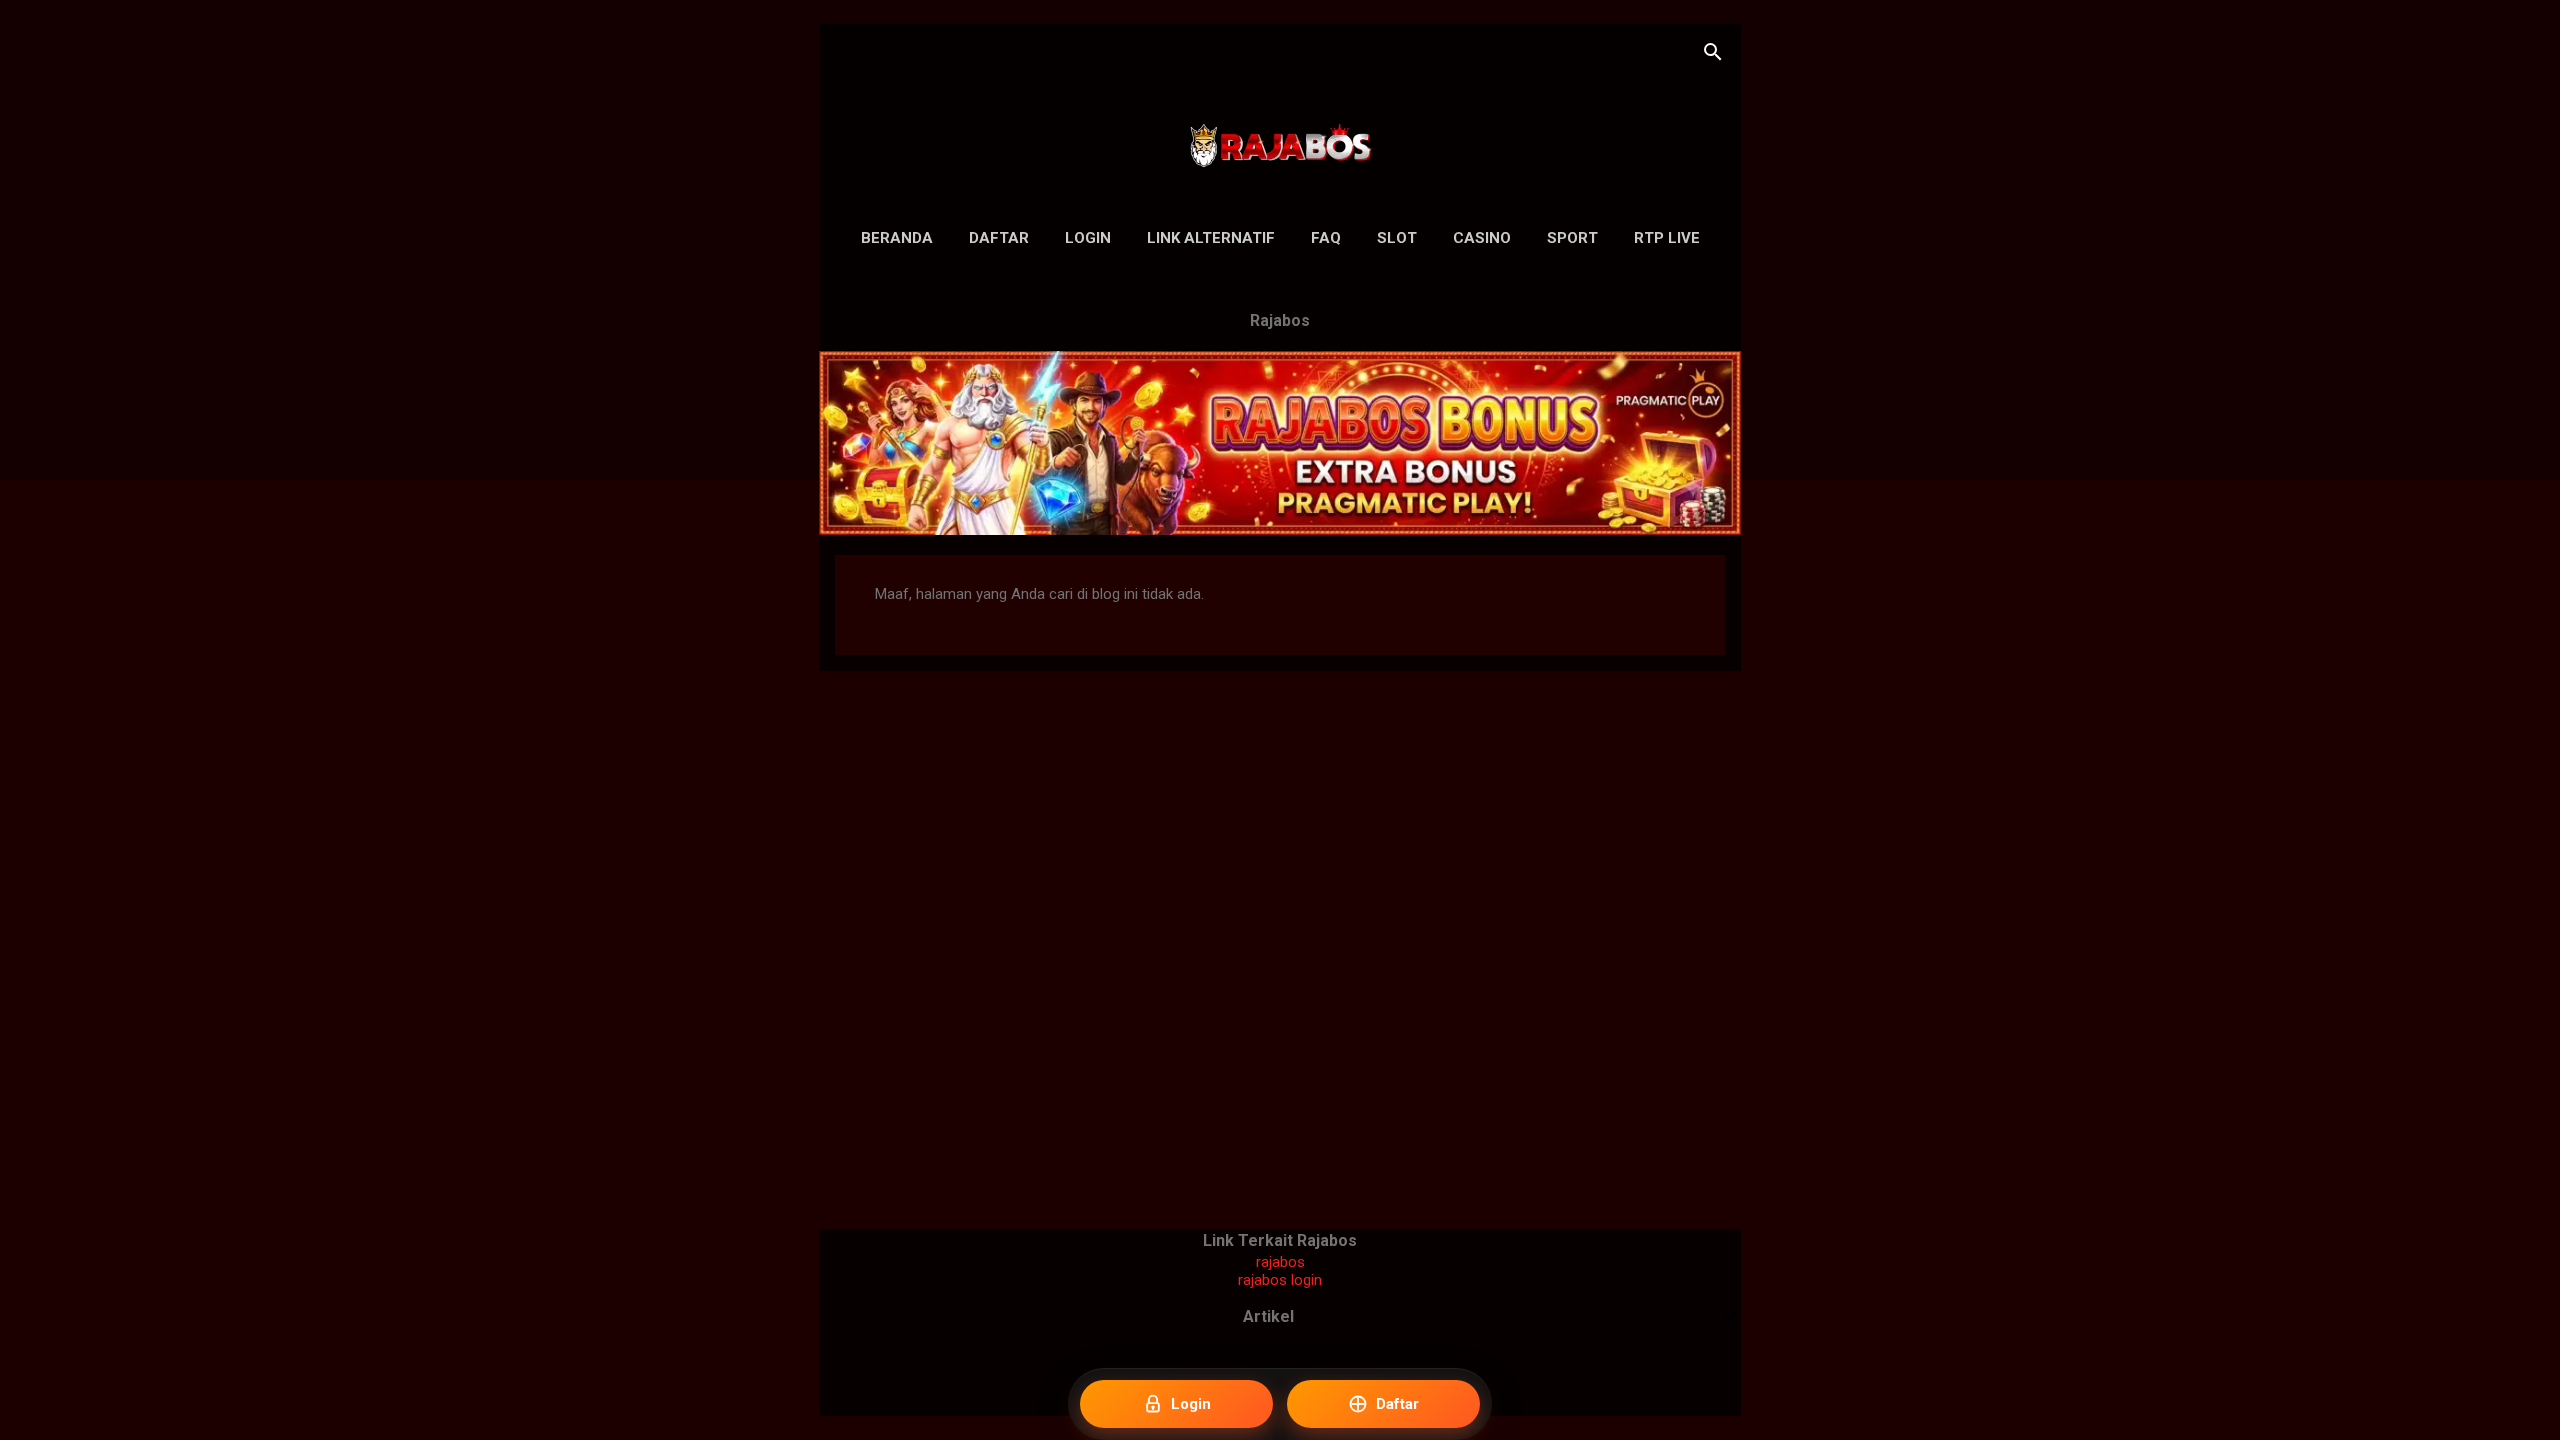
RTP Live (1667, 238)
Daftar (999, 238)
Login (1088, 238)
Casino (1482, 238)
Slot (1397, 238)
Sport (1572, 238)
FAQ (1326, 238)
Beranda (897, 238)
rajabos (1280, 1262)
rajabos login (1280, 1280)
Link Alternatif (1211, 238)
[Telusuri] (1713, 54)
